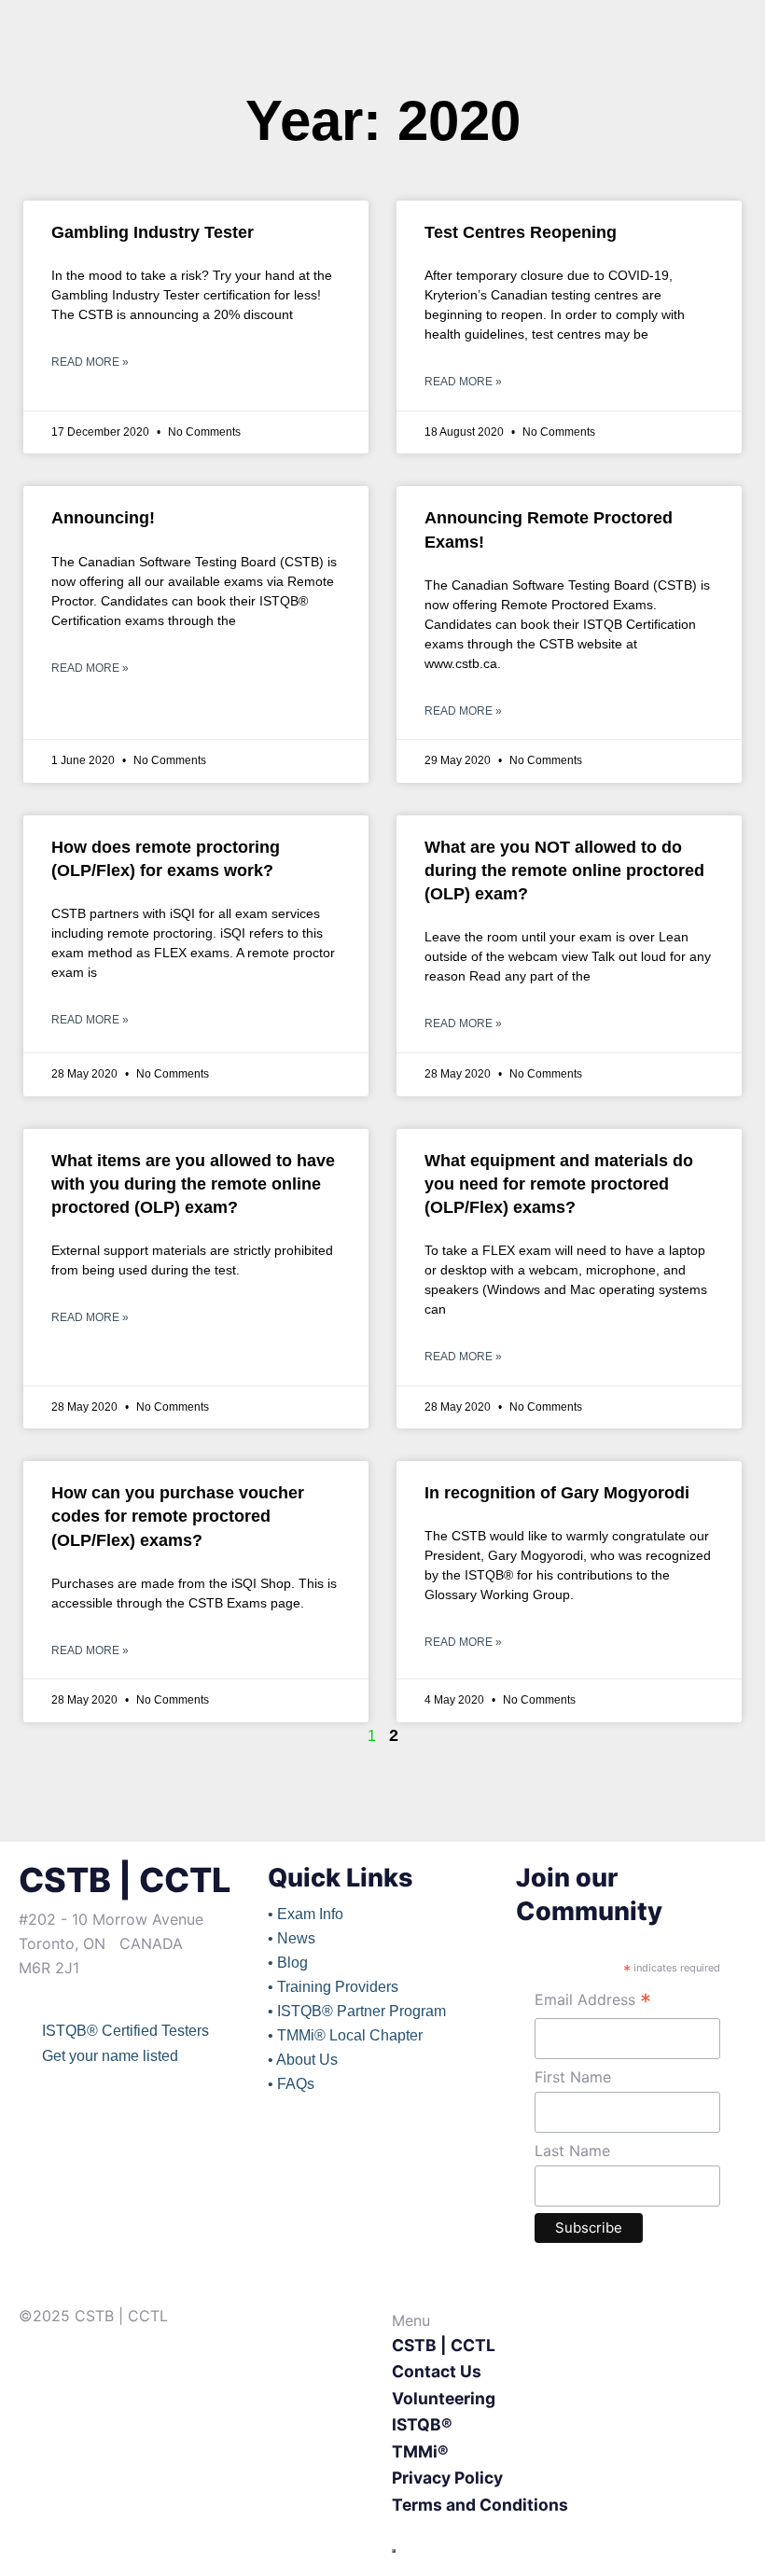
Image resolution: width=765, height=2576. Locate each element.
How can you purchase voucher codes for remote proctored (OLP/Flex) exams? (178, 1516)
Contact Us (437, 2371)
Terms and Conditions (480, 2505)
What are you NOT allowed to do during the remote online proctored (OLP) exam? (564, 870)
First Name (573, 2077)
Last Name (572, 2151)
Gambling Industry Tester (153, 232)
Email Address (593, 2002)
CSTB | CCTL (444, 2345)
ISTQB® (422, 2424)
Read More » (90, 362)
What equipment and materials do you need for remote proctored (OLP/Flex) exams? (559, 1184)
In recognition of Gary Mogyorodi (557, 1493)
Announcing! (103, 518)
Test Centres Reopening (521, 232)
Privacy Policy (447, 2478)
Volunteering (444, 2398)
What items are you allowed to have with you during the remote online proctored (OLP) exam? (193, 1184)
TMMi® (420, 2451)
